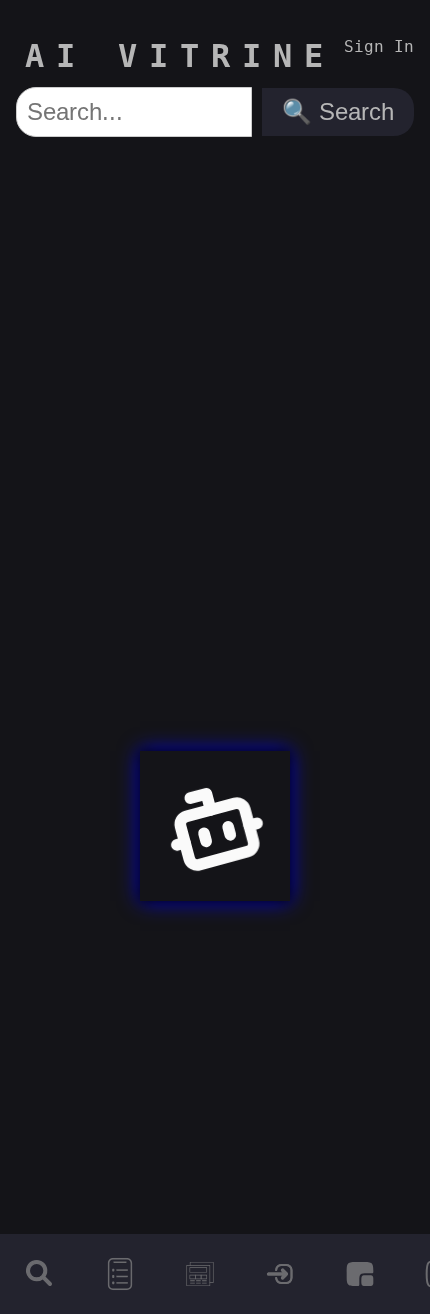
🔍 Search (338, 111)
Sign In (379, 46)
